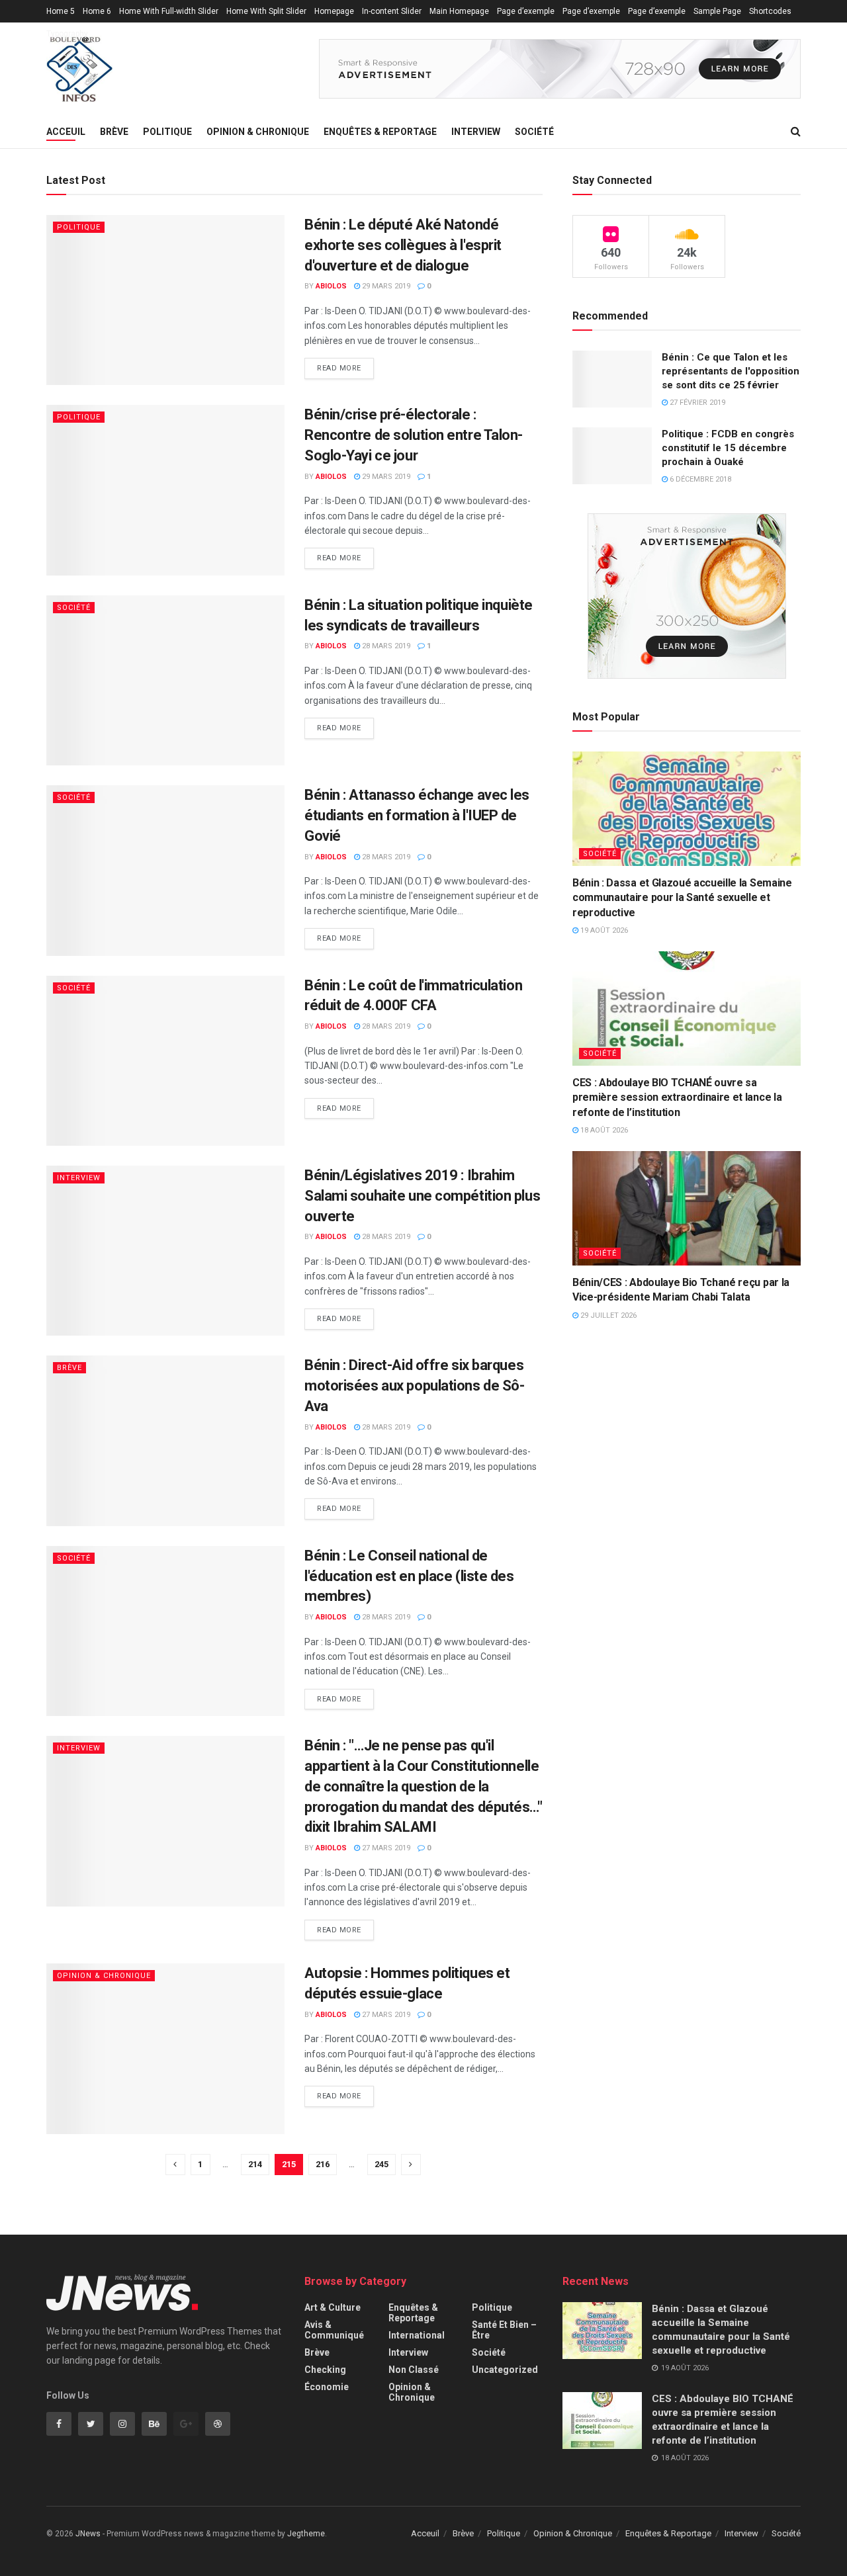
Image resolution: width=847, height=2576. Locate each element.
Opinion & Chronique (258, 132)
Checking (325, 2370)
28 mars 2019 (385, 646)
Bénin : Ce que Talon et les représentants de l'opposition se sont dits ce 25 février (731, 371)
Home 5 (61, 11)
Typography (67, 34)
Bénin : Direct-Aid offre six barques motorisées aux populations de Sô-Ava (414, 1386)
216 (323, 2164)
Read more (339, 368)
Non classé (414, 2370)
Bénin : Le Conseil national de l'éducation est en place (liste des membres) (409, 1576)
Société (534, 132)
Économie (327, 2387)
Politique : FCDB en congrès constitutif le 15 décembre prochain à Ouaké (728, 448)
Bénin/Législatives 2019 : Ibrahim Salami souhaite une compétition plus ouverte (422, 1196)
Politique (167, 132)
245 (381, 2164)
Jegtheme (306, 2534)
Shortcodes (770, 11)
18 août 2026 (603, 1130)
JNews (88, 2534)
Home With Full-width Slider (169, 11)
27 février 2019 (696, 403)
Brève (114, 132)
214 (255, 2164)
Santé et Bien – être (504, 2330)
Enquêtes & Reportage (380, 132)
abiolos (331, 286)
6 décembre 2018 (699, 479)
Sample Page (717, 11)
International (417, 2335)
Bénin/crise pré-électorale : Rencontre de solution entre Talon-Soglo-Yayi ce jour (414, 435)
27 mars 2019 (385, 1848)
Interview (476, 132)
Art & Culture (333, 2307)
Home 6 (97, 11)
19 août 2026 (603, 930)
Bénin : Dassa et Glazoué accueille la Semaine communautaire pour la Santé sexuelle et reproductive (682, 898)
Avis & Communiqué (334, 2330)
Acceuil (66, 132)
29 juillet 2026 (607, 1315)
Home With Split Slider (266, 11)
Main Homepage (459, 11)
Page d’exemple (526, 11)
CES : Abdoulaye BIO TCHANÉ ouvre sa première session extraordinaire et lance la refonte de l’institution (677, 1097)
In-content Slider (392, 11)
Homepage (334, 11)
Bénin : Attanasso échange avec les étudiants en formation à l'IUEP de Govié (417, 815)
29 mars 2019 (385, 286)
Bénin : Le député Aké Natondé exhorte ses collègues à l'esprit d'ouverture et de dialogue (403, 245)
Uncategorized (505, 2370)
